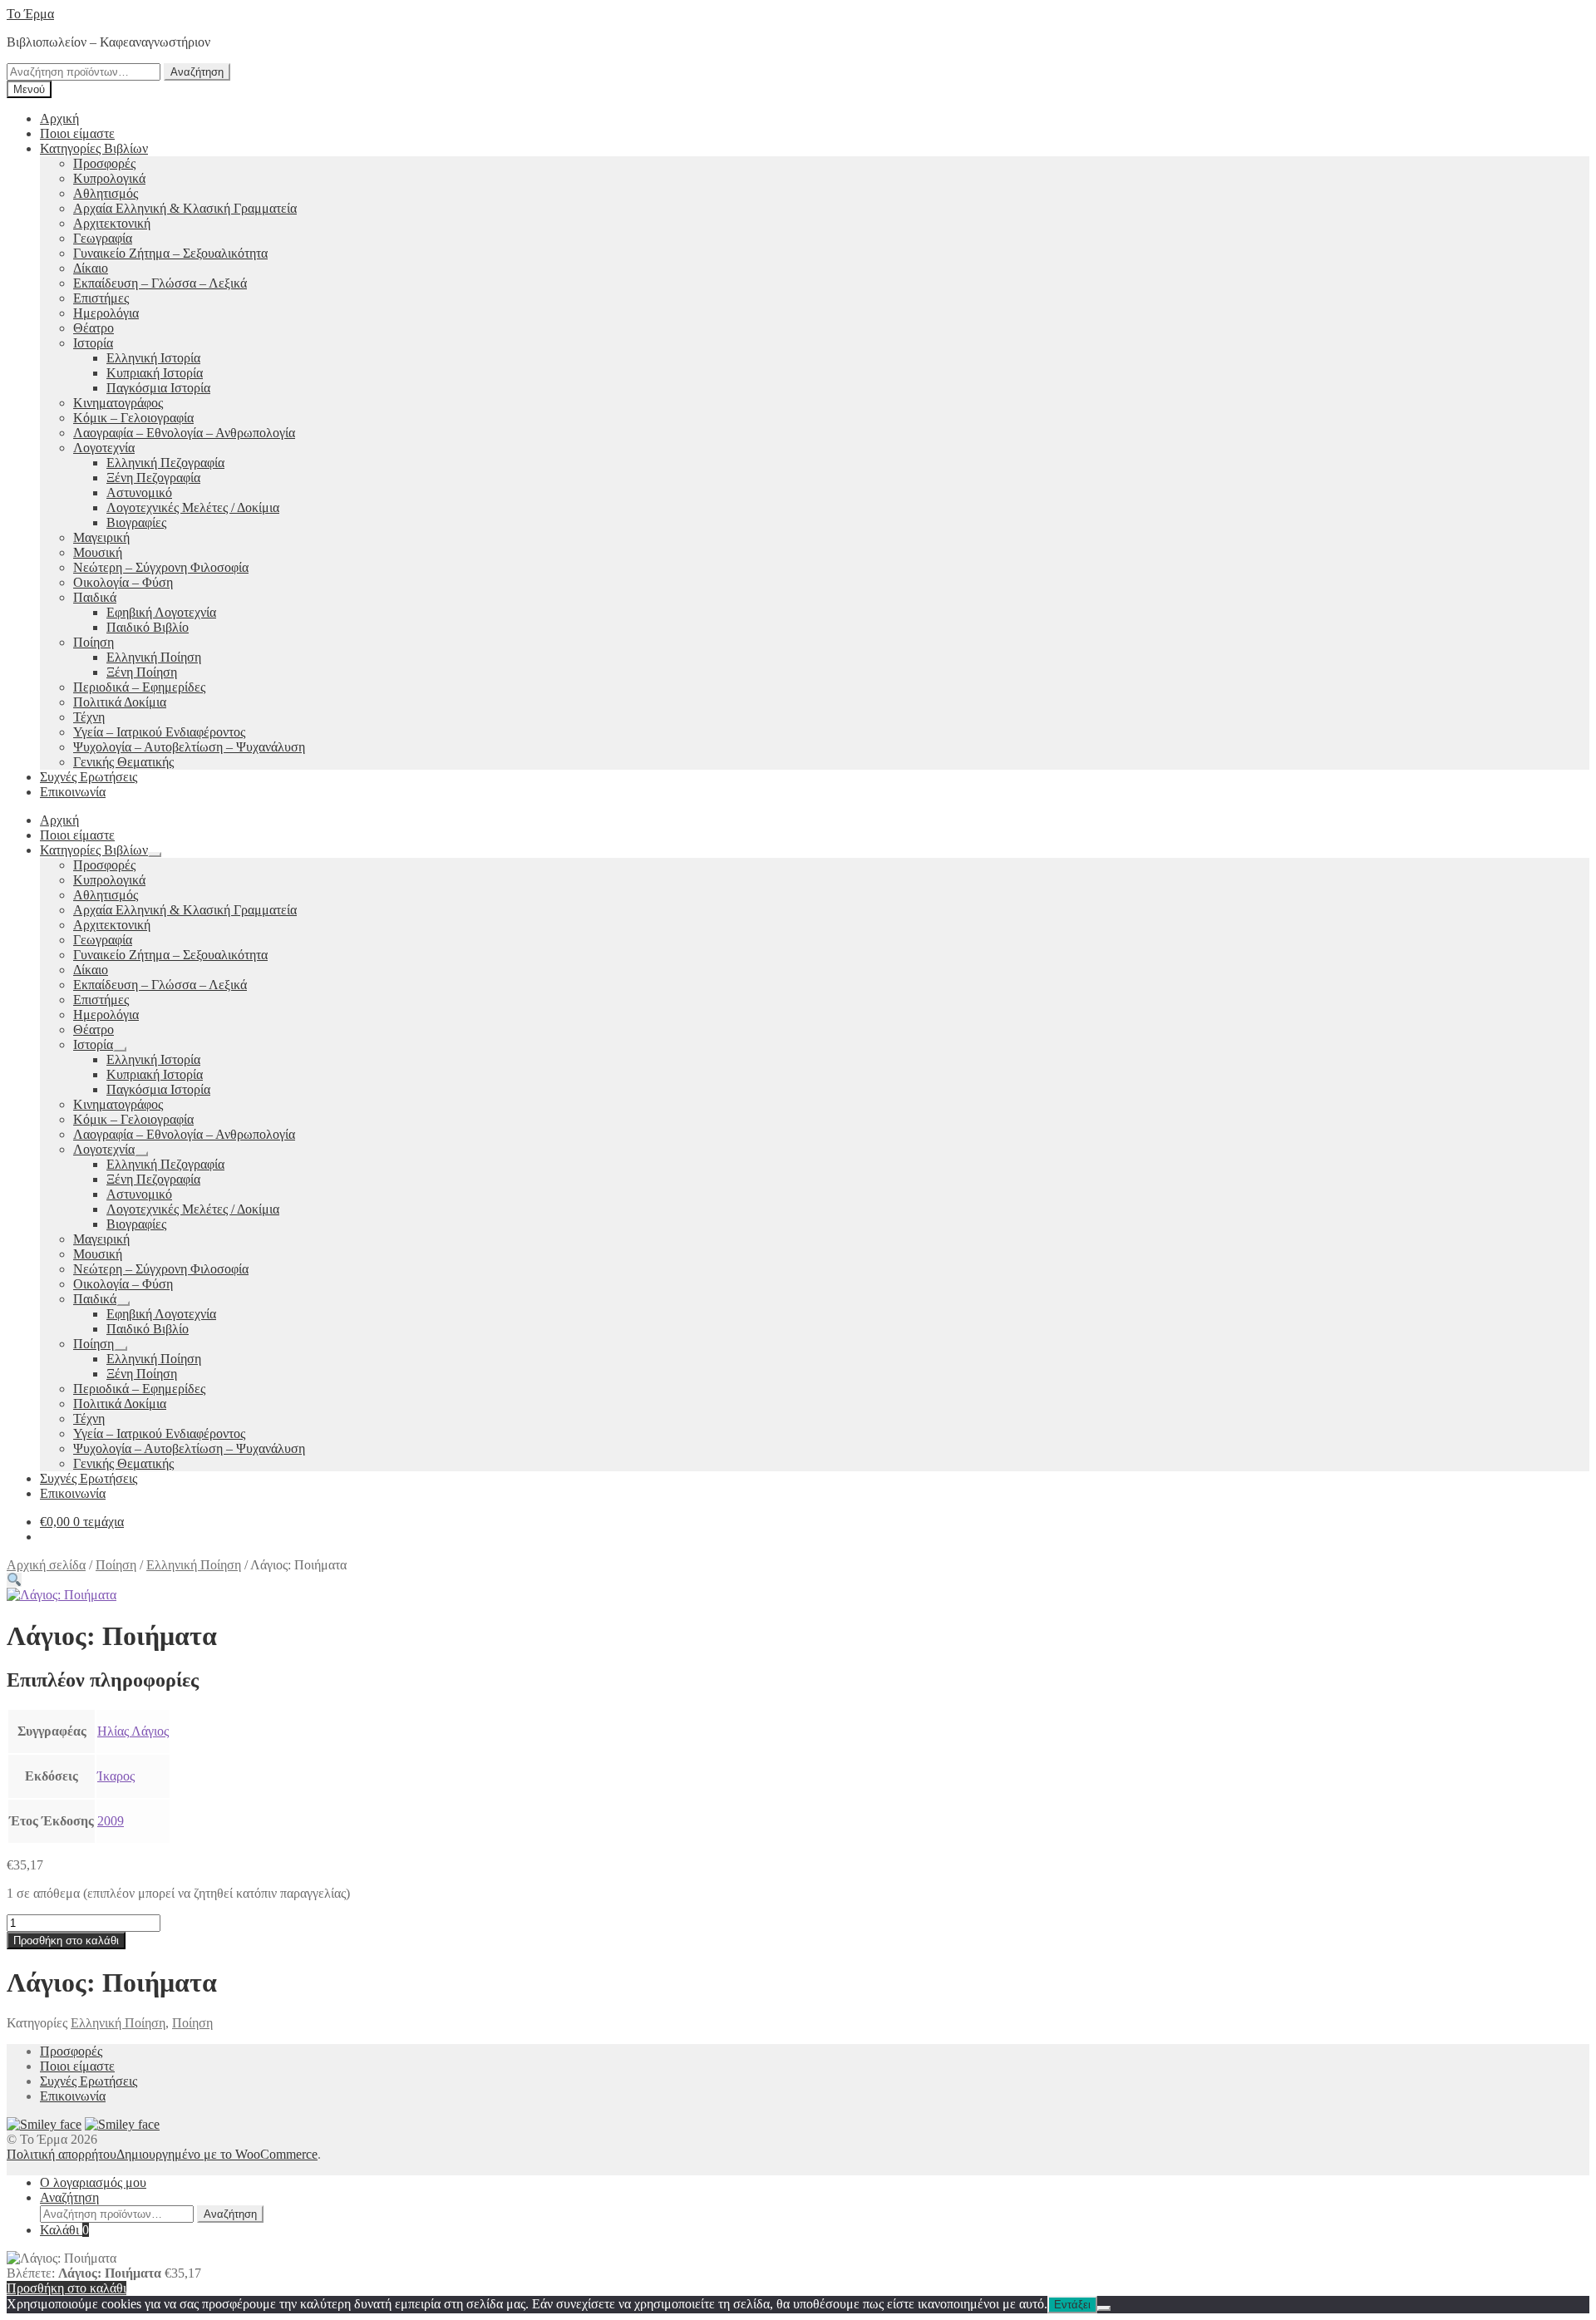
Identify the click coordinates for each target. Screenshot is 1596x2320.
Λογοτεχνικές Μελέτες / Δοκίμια (193, 507)
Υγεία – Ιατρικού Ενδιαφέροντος (159, 732)
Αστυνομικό (139, 493)
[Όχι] (1104, 2308)
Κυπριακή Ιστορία (155, 373)
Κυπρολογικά (109, 178)
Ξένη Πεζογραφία (153, 478)
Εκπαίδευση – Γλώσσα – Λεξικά (160, 283)
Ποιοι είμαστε (77, 133)
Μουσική (98, 552)
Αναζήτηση (197, 72)
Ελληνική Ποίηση (154, 657)
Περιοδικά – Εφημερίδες (139, 687)
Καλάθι (64, 2230)
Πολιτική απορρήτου (62, 2154)
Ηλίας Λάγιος (133, 1731)
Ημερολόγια (106, 313)
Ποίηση (94, 642)
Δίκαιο (91, 268)
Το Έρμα (30, 14)
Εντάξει (1072, 2305)
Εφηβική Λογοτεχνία (161, 612)
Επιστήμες (101, 298)
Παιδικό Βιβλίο (148, 627)
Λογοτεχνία (104, 448)
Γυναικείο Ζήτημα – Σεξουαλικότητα (170, 253)
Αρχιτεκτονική (112, 223)
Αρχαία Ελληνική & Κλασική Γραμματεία (185, 208)
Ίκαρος (116, 1776)
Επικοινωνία (73, 792)
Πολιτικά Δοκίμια (120, 702)
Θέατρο (94, 328)
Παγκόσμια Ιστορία (158, 388)
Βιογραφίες (136, 522)
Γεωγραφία (103, 238)
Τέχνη (89, 717)
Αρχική (59, 118)
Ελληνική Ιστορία (153, 358)
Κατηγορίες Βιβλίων (94, 148)
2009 (111, 1821)
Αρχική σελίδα (46, 1565)
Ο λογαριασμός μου (93, 2182)
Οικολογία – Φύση (123, 582)
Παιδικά (95, 597)
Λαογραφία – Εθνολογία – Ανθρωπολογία (184, 433)
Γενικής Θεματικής (123, 762)
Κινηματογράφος (118, 403)
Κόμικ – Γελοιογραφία (133, 418)
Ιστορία (93, 343)
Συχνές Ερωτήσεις (89, 777)
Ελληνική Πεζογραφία (165, 463)
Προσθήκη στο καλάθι (66, 1941)
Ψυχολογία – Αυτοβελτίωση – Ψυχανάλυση (189, 747)
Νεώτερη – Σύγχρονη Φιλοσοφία (161, 567)
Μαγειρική (101, 537)
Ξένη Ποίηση (142, 672)
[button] (14, 1580)
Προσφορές (104, 163)
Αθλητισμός (106, 193)
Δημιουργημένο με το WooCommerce (217, 2154)
